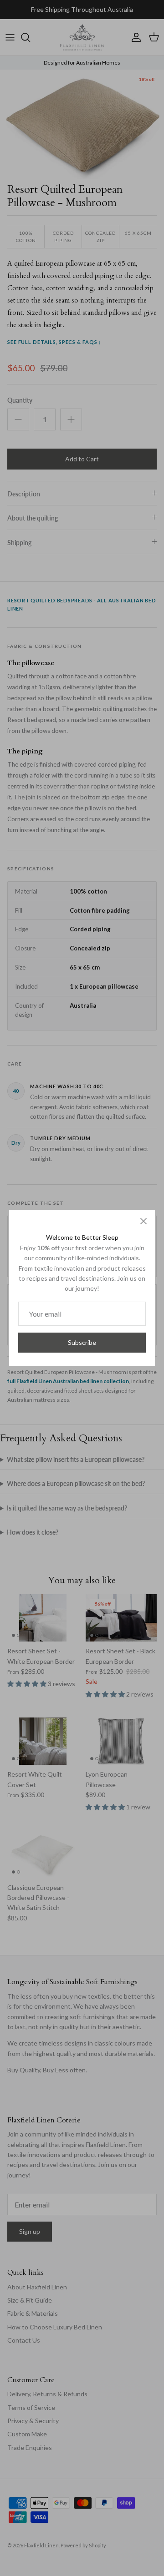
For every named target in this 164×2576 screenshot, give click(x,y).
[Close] (143, 1221)
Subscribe (82, 1342)
